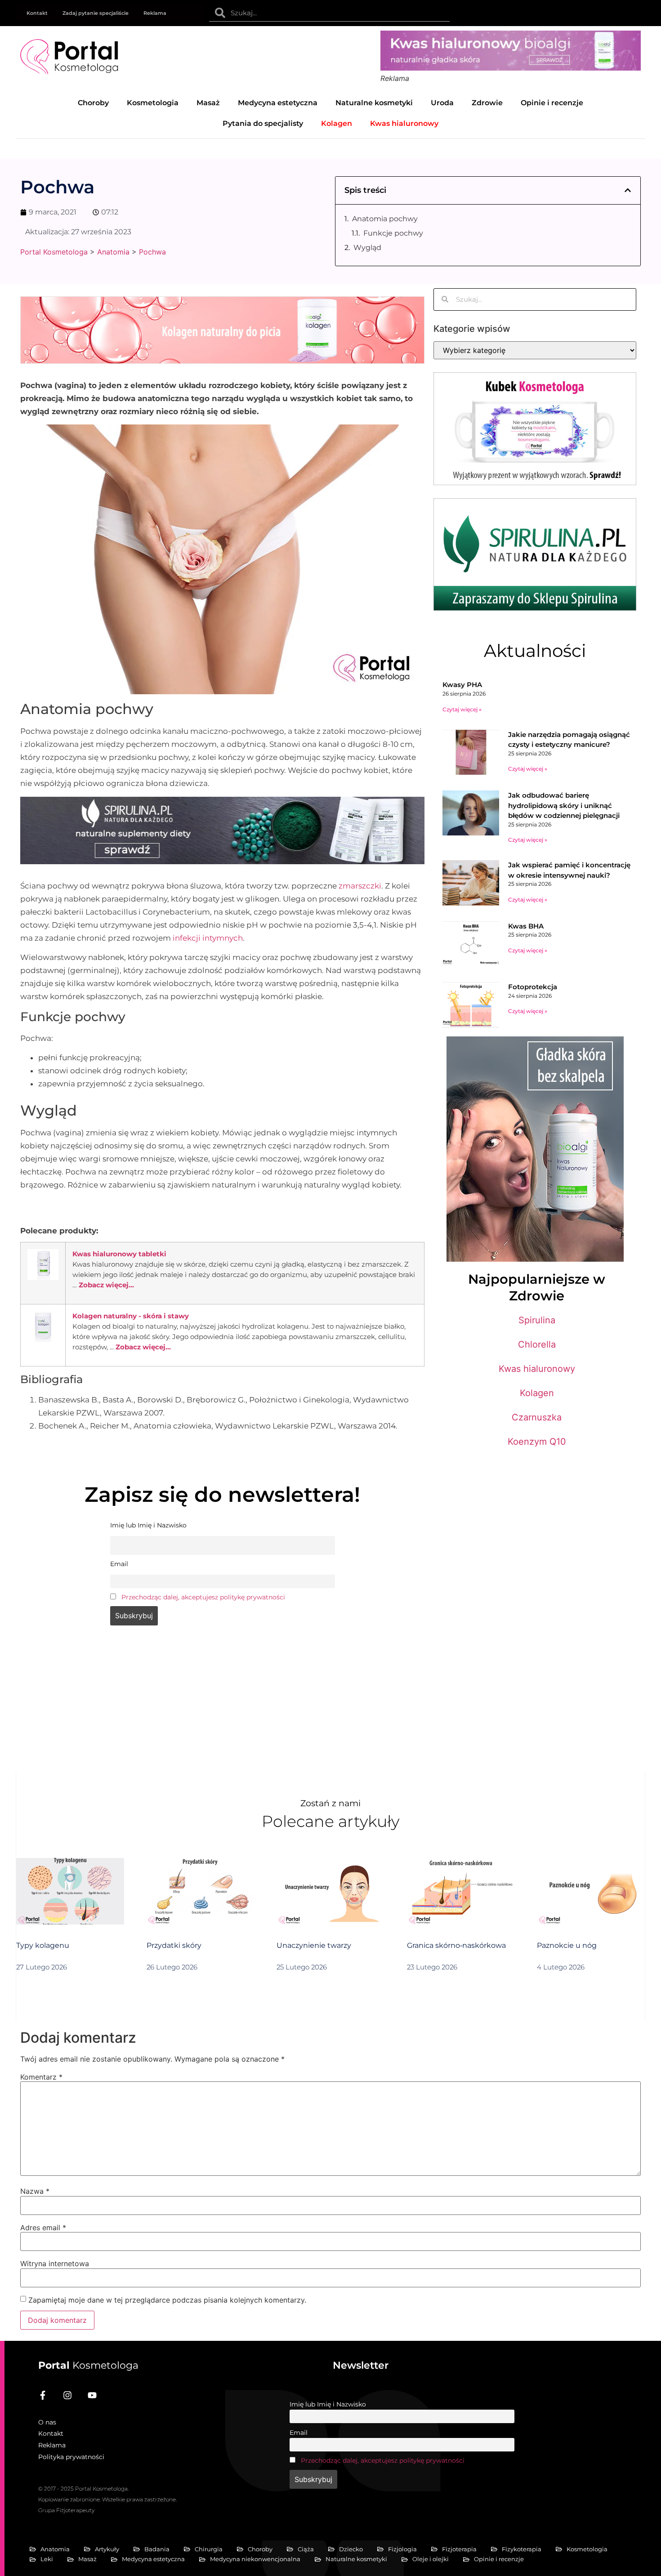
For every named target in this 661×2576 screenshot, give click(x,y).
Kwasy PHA (462, 685)
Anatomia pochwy (385, 219)
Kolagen (537, 1393)
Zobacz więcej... (106, 1285)
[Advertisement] (222, 1705)
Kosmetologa (88, 2365)
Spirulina (537, 1320)
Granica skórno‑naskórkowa (456, 1945)
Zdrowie (487, 103)
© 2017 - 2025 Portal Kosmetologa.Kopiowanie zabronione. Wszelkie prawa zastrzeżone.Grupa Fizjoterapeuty (107, 2499)
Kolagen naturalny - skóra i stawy (131, 1316)
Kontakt (37, 13)
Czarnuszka (537, 1417)
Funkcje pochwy (393, 233)
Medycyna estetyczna (278, 103)
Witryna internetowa (55, 2263)
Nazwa (35, 2191)
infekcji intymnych (208, 938)
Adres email (43, 2228)
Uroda (442, 103)
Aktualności (535, 651)
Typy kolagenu (43, 1945)
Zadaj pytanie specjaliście (96, 13)
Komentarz (41, 2077)
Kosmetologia (153, 103)
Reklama (155, 13)
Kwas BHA (526, 926)
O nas (47, 2422)
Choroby (93, 103)
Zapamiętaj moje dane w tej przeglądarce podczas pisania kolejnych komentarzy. (167, 2300)
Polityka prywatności (71, 2457)
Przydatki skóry (174, 1945)
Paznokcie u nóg (567, 1945)
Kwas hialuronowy (537, 1369)
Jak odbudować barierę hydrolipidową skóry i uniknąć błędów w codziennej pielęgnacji (564, 805)
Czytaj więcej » (462, 709)
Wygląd (367, 248)
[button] (628, 190)
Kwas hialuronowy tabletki (119, 1254)
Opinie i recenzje (552, 103)
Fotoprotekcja (533, 987)
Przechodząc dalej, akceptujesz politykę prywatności (203, 1597)
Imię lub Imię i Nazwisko (328, 2404)
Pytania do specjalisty (263, 123)
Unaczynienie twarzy (314, 1945)
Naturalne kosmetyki (374, 103)
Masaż (208, 103)
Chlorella (537, 1344)
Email (299, 2433)
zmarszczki (360, 886)
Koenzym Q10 (537, 1442)
